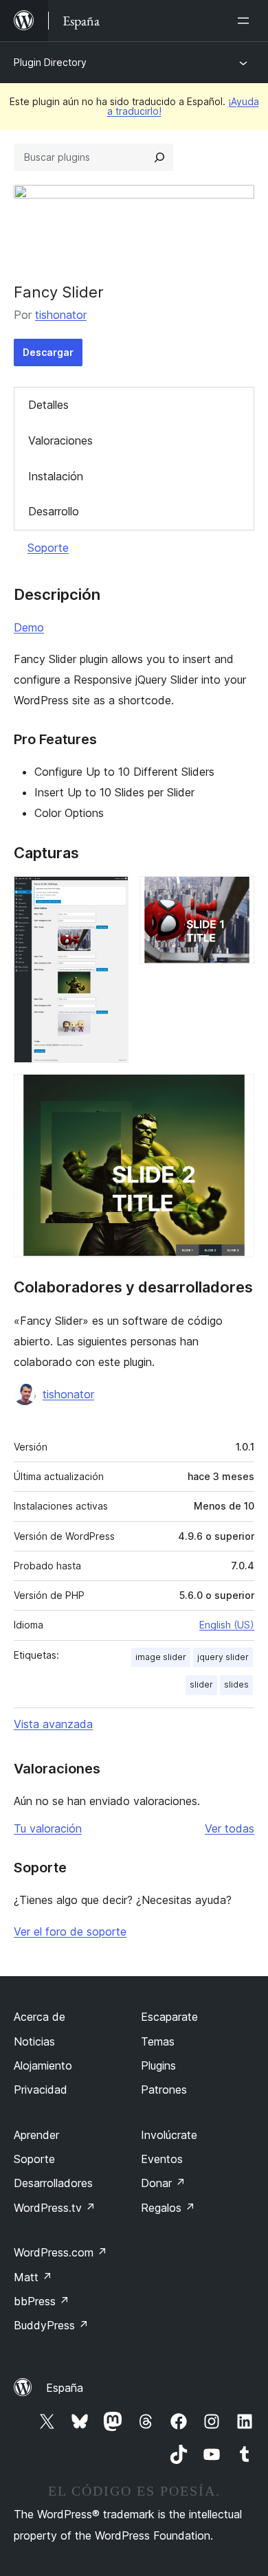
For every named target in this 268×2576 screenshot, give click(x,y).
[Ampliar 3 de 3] (236, 1093)
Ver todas (230, 1828)
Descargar (48, 352)
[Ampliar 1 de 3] (110, 895)
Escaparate (169, 2017)
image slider (161, 1657)
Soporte (48, 548)
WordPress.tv (55, 2208)
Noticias (34, 2041)
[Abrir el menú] (246, 21)
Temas (158, 2041)
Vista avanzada (53, 1724)
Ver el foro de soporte (70, 1931)
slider (201, 1684)
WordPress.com (60, 2252)
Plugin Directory (50, 62)
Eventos (162, 2159)
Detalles (48, 405)
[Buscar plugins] (159, 157)
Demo (29, 627)
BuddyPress (51, 2325)
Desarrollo (54, 511)
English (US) (227, 1625)
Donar (163, 2183)
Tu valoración (48, 1828)
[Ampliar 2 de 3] (236, 895)
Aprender (36, 2135)
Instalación (56, 476)
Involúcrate (169, 2135)
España (65, 2388)
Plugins (158, 2065)
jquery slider (223, 1657)
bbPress (42, 2301)
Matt (33, 2277)
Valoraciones (60, 440)
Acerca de (40, 2017)
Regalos (168, 2208)
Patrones (164, 2090)
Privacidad (41, 2090)
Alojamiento (43, 2065)
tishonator (61, 315)
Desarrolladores (53, 2183)
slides (236, 1684)
